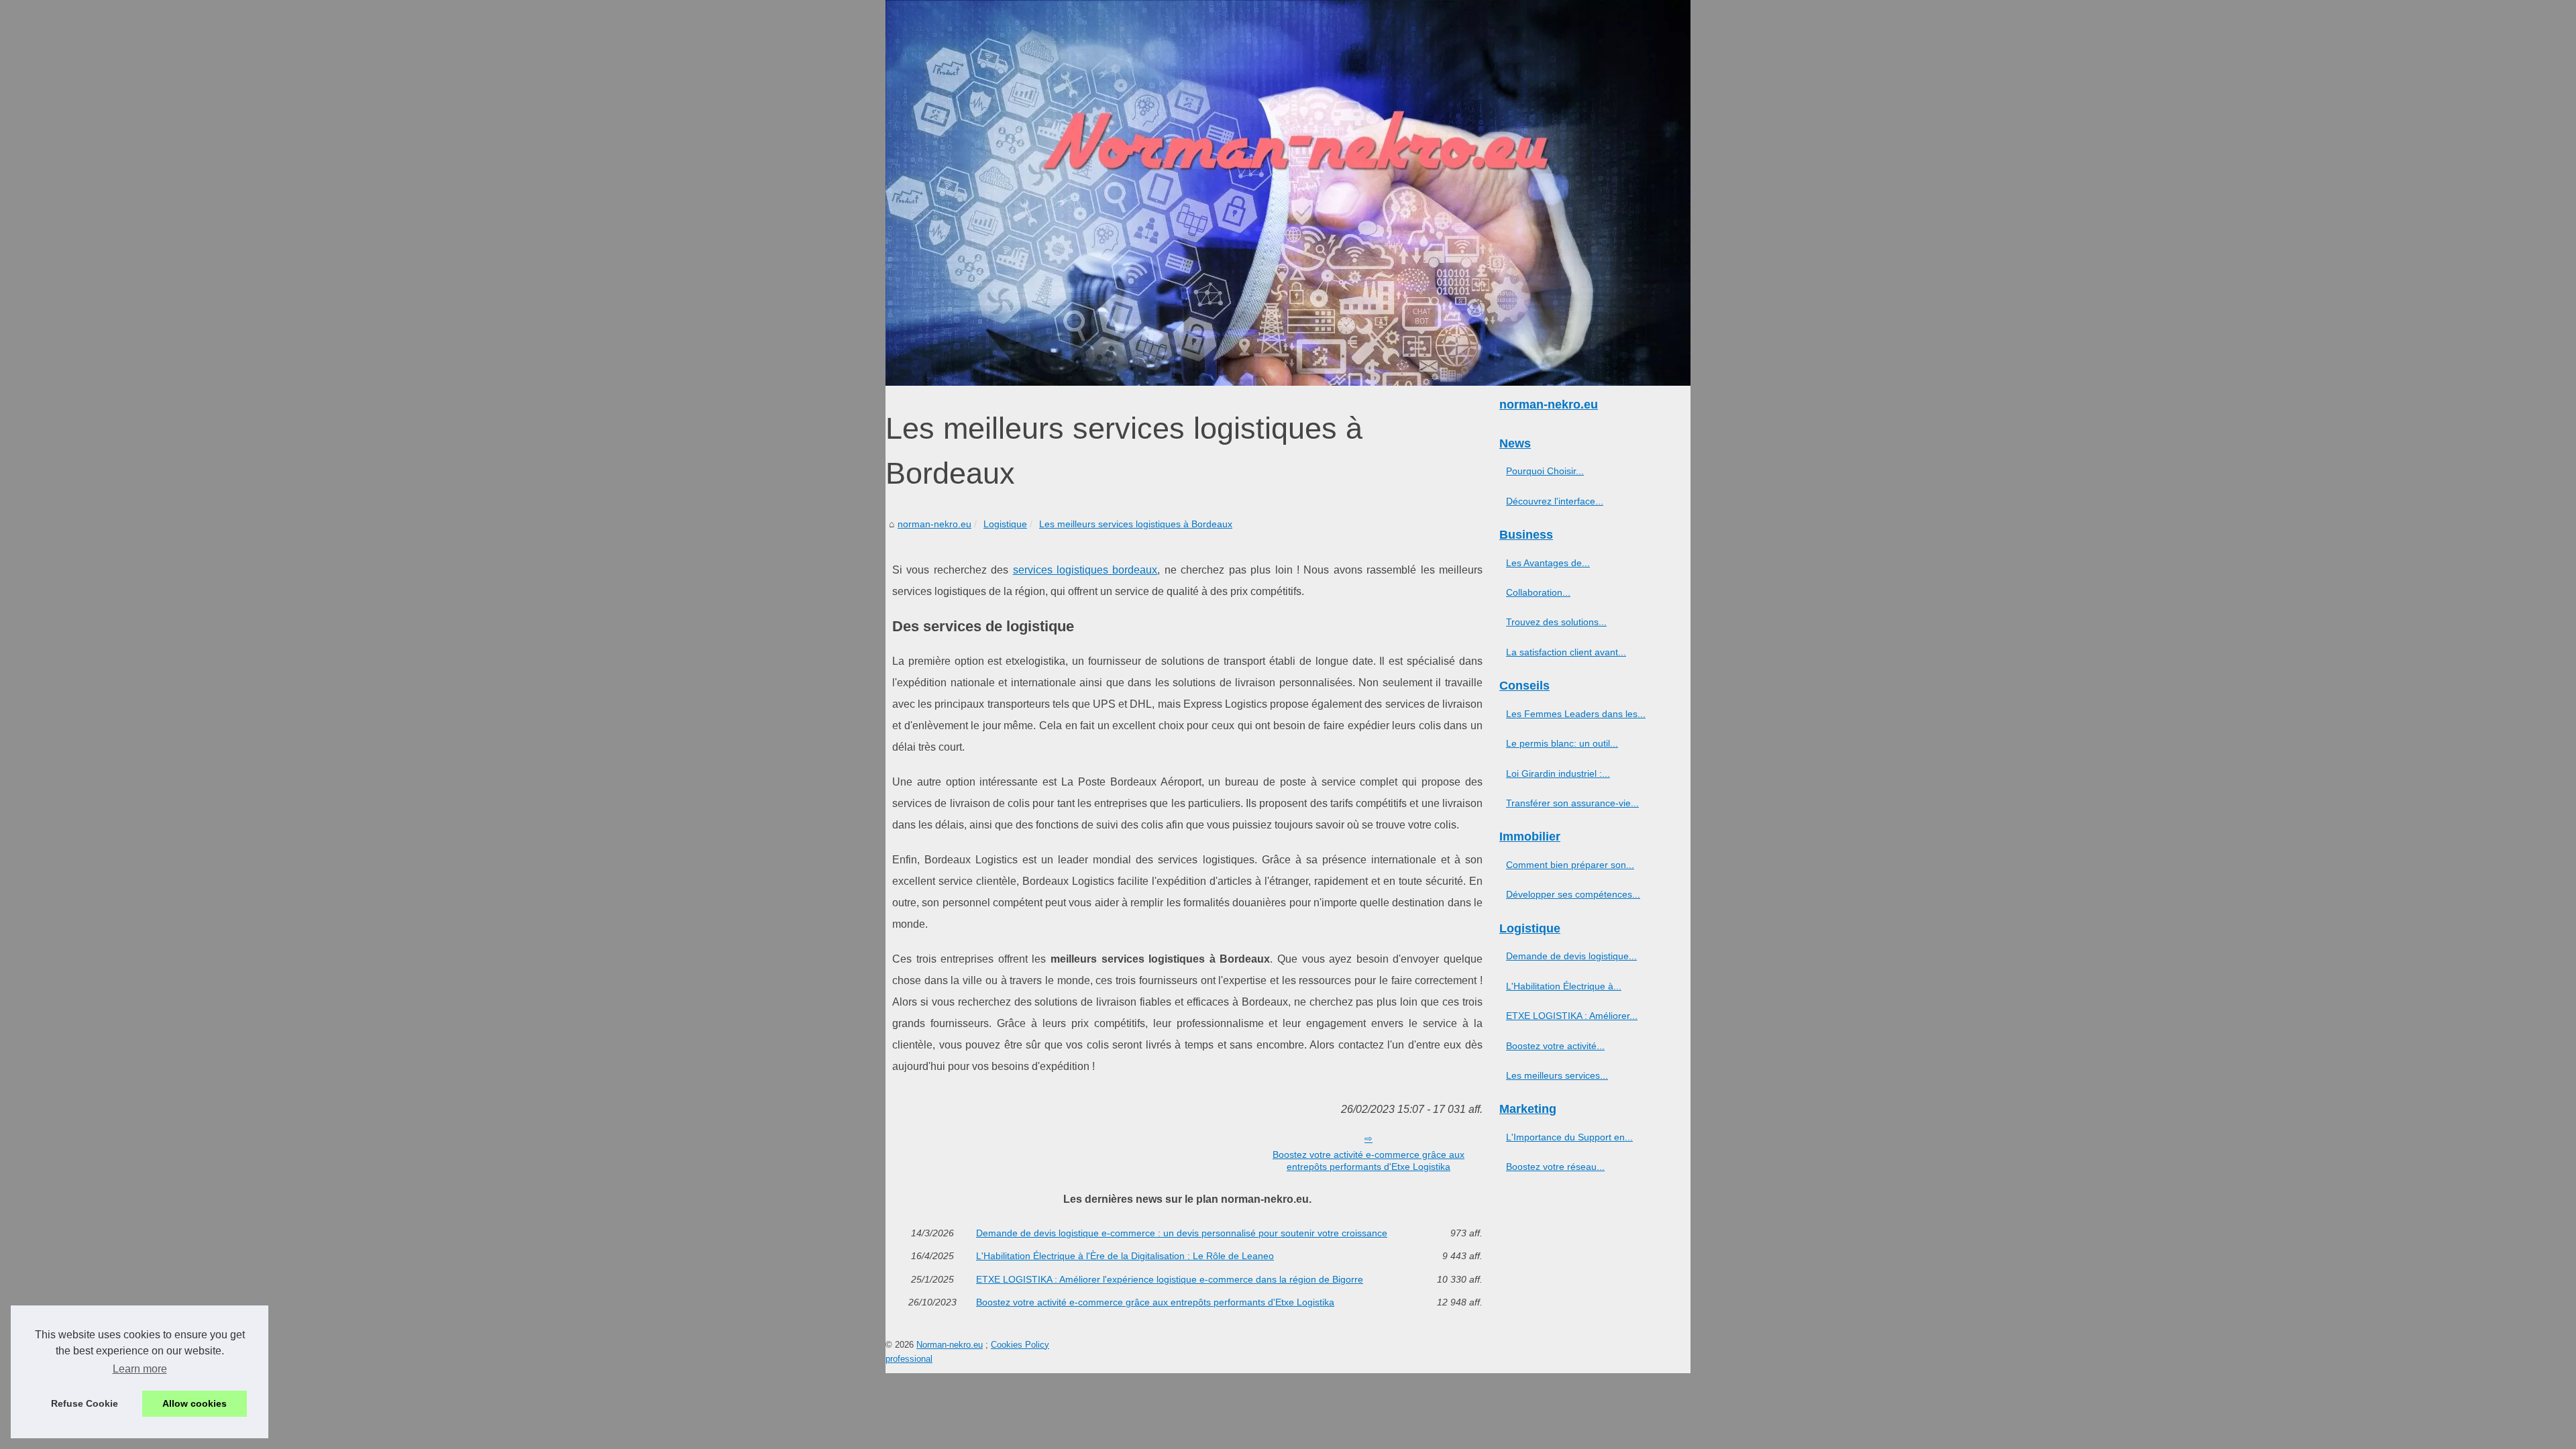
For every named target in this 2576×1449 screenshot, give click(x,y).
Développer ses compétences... (1573, 894)
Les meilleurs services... (1557, 1075)
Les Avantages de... (1548, 563)
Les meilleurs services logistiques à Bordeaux (1136, 524)
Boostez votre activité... (1555, 1046)
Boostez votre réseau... (1555, 1167)
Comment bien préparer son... (1570, 865)
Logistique (1005, 524)
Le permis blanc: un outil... (1562, 743)
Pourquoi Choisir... (1545, 471)
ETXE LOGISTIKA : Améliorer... (1572, 1016)
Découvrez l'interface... (1555, 501)
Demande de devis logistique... (1571, 956)
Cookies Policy (1020, 1345)
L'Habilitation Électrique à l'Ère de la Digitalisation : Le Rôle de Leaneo (1125, 1256)
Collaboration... (1538, 592)
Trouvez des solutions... (1556, 622)
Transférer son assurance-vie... (1572, 803)
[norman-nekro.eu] (1288, 193)
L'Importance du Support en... (1569, 1137)
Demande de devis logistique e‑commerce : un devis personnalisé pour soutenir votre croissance (1182, 1233)
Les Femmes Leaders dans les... (1576, 714)
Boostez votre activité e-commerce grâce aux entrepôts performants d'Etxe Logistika (1368, 1161)
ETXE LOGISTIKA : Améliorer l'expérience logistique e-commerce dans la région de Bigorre (1170, 1279)
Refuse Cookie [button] (85, 1403)
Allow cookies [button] (195, 1403)
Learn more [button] (140, 1369)
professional (909, 1359)
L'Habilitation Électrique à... (1564, 986)
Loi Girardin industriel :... (1558, 773)
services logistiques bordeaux (1085, 570)
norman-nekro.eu (934, 524)
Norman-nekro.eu (950, 1345)
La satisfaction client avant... (1566, 652)
